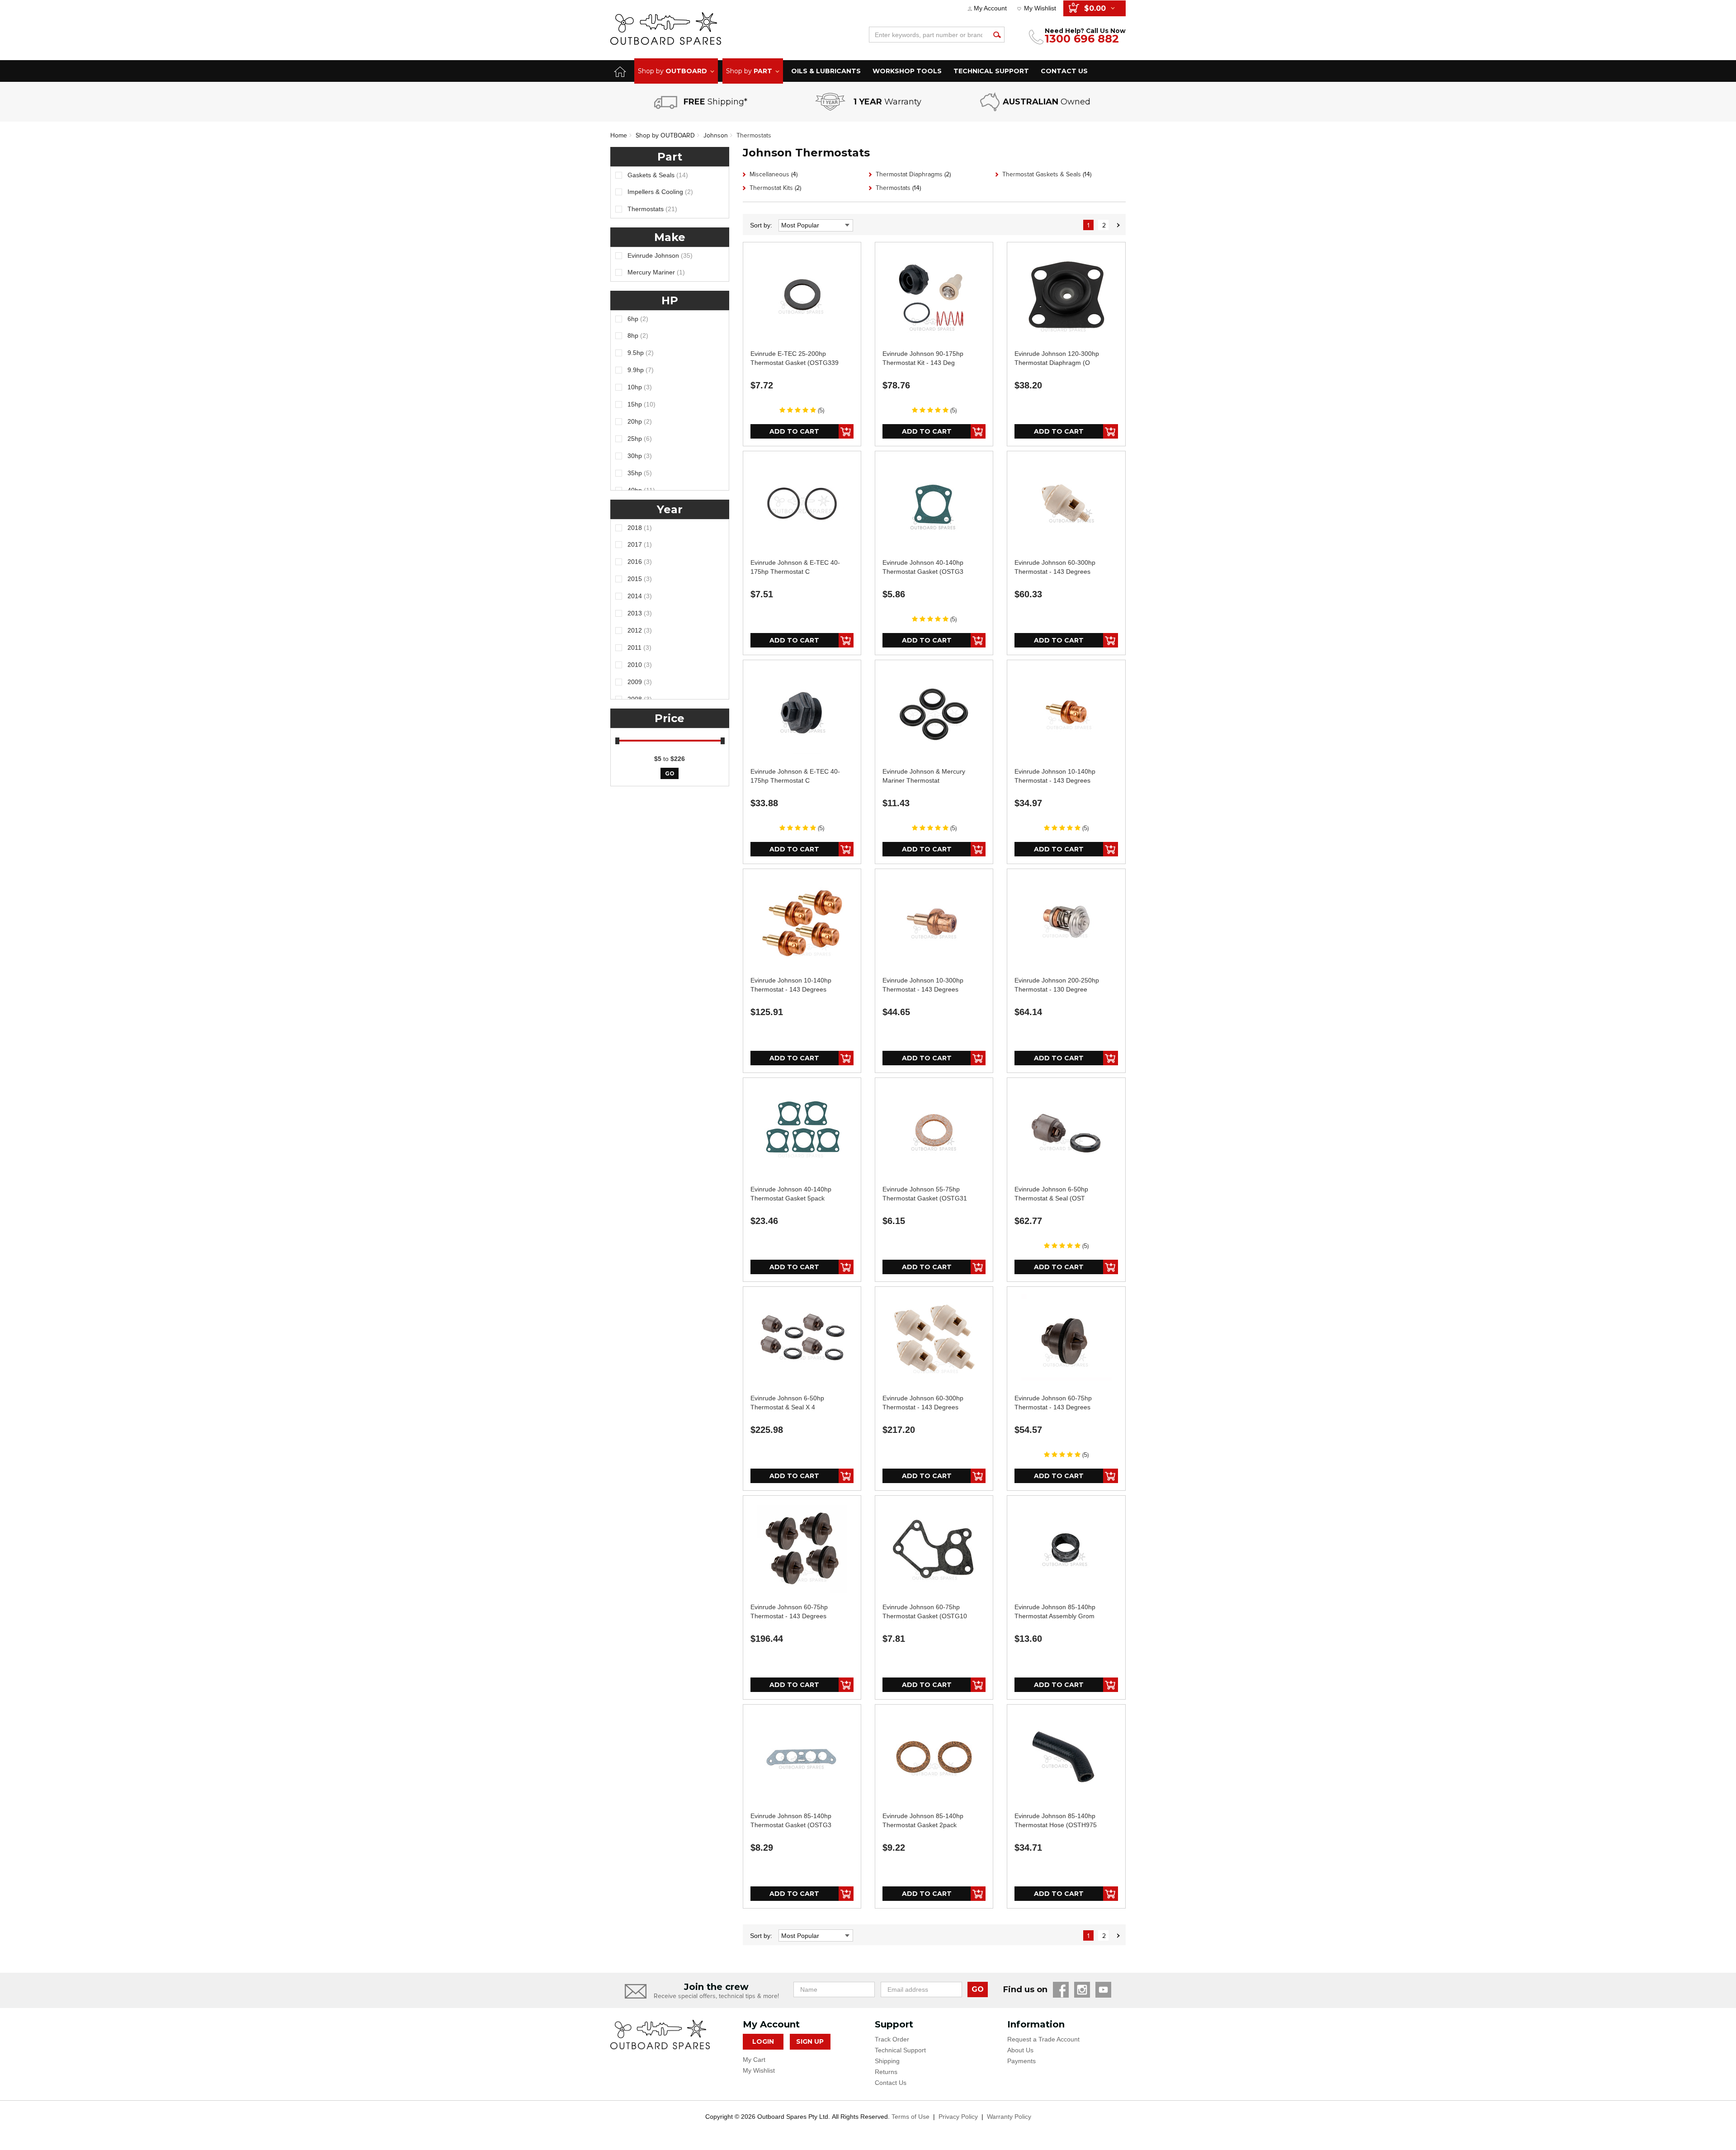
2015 (640, 579)
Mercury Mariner (656, 272)
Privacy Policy (958, 2117)
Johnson (716, 135)
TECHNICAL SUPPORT (991, 71)
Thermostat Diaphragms (913, 174)
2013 (640, 613)
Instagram (1082, 1990)
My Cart (754, 2060)
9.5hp (641, 353)
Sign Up (810, 2041)
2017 (640, 544)
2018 (640, 528)
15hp (642, 404)
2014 (640, 596)
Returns (886, 2072)
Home (619, 135)
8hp (638, 335)
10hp (640, 387)
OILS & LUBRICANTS (826, 71)
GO (978, 1989)
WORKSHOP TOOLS (907, 71)
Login (763, 2041)
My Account (990, 8)
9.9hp (641, 370)
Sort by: (761, 225)
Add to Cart (794, 431)
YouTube (1103, 1990)
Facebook (1061, 1990)
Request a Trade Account (1043, 2039)
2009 (640, 682)
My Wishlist (1040, 8)
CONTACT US (1064, 71)
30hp (640, 456)
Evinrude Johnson (660, 255)
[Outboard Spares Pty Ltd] (666, 28)
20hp (640, 421)
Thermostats (754, 135)
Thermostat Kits (775, 188)
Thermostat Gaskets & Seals (1047, 174)
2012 (640, 630)
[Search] (997, 35)
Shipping (887, 2061)
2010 (640, 665)
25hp (640, 439)
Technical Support (900, 2050)
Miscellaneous (774, 174)
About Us (1020, 2050)
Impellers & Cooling (660, 192)
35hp (640, 473)
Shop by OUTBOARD (665, 135)
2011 (639, 647)
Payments (1021, 2061)
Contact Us (891, 2083)
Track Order (892, 2039)
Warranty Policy (1009, 2117)
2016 (640, 562)
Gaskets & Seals (658, 175)
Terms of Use (910, 2117)
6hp (638, 319)
